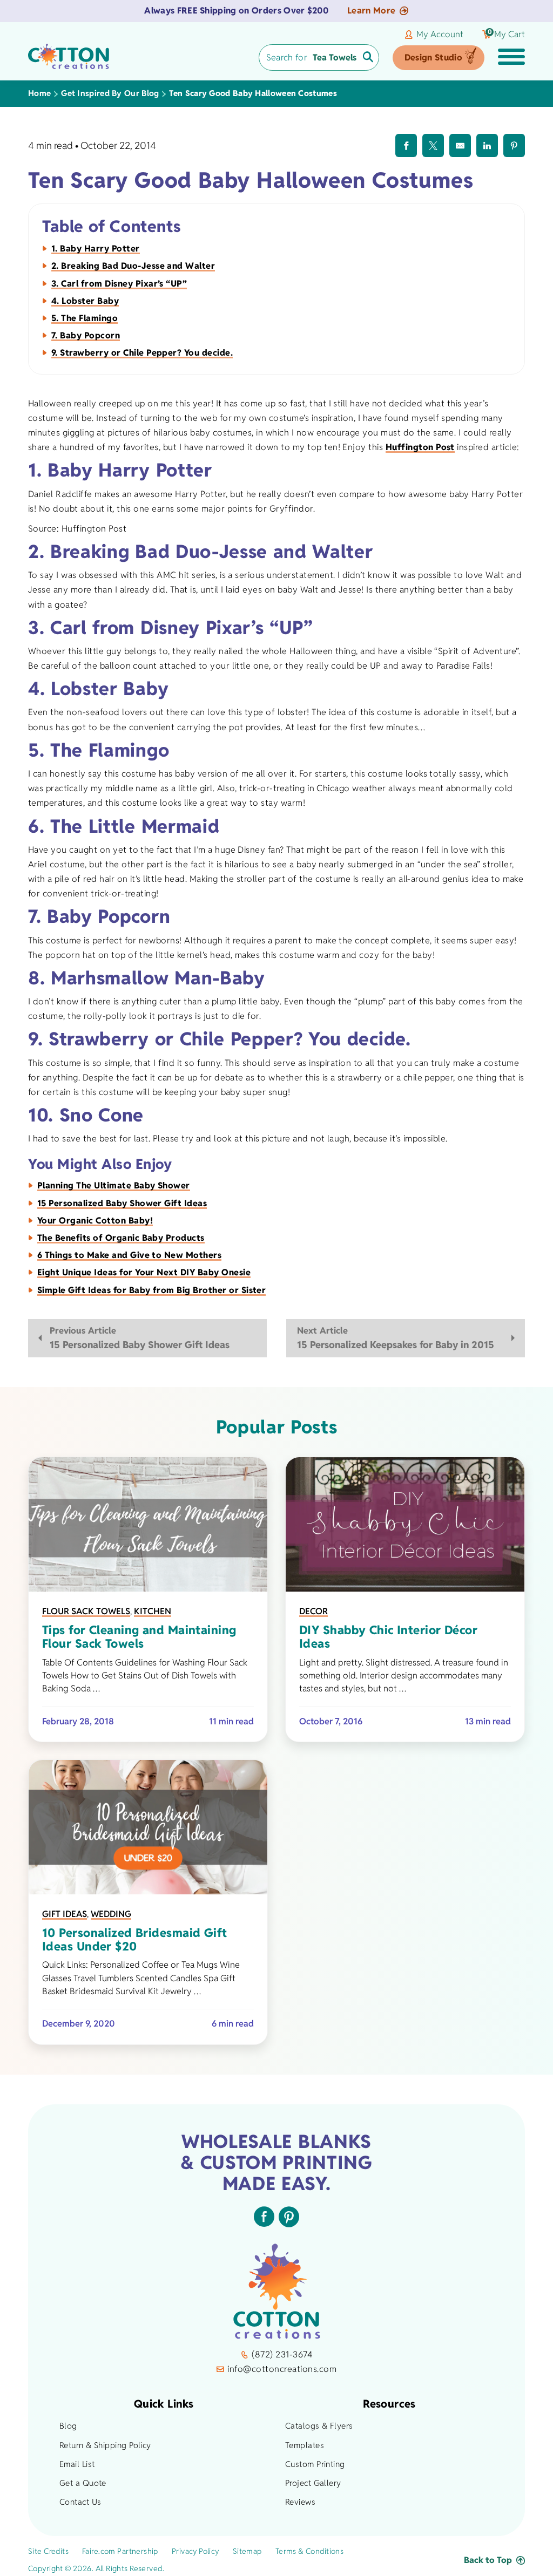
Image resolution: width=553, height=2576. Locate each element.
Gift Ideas (65, 1914)
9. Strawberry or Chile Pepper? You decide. (142, 353)
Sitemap (247, 2551)
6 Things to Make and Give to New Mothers (129, 1255)
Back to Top (488, 2560)
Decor (313, 1611)
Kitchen (153, 1611)
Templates (305, 2445)
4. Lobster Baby (85, 301)
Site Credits (48, 2551)
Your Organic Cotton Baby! (95, 1221)
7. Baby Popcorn (86, 335)
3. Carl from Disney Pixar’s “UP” (119, 284)
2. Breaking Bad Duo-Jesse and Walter (133, 266)
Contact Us (80, 2502)
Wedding (111, 1914)
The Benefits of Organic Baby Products (121, 1238)
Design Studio (433, 57)
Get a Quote (83, 2483)
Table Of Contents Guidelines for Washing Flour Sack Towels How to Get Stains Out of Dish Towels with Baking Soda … (145, 1676)
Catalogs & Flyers (319, 2426)
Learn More (371, 11)
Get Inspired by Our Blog (110, 93)
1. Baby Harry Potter (96, 249)
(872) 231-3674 (282, 2354)
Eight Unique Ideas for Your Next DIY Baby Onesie (144, 1272)
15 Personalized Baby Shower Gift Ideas (122, 1203)
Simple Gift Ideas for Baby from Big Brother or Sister (151, 1290)
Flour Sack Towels (86, 1611)
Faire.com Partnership (120, 2551)
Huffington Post (420, 447)
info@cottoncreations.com (282, 2369)
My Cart (506, 35)
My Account (440, 35)
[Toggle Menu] (511, 58)
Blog (68, 2426)
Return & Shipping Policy (105, 2445)
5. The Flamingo (85, 318)
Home (39, 93)
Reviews (300, 2502)
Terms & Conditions (310, 2551)
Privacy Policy (195, 2551)
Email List (77, 2464)
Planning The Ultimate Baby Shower (114, 1185)
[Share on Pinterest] (514, 145)
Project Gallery (313, 2483)
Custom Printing (315, 2464)
